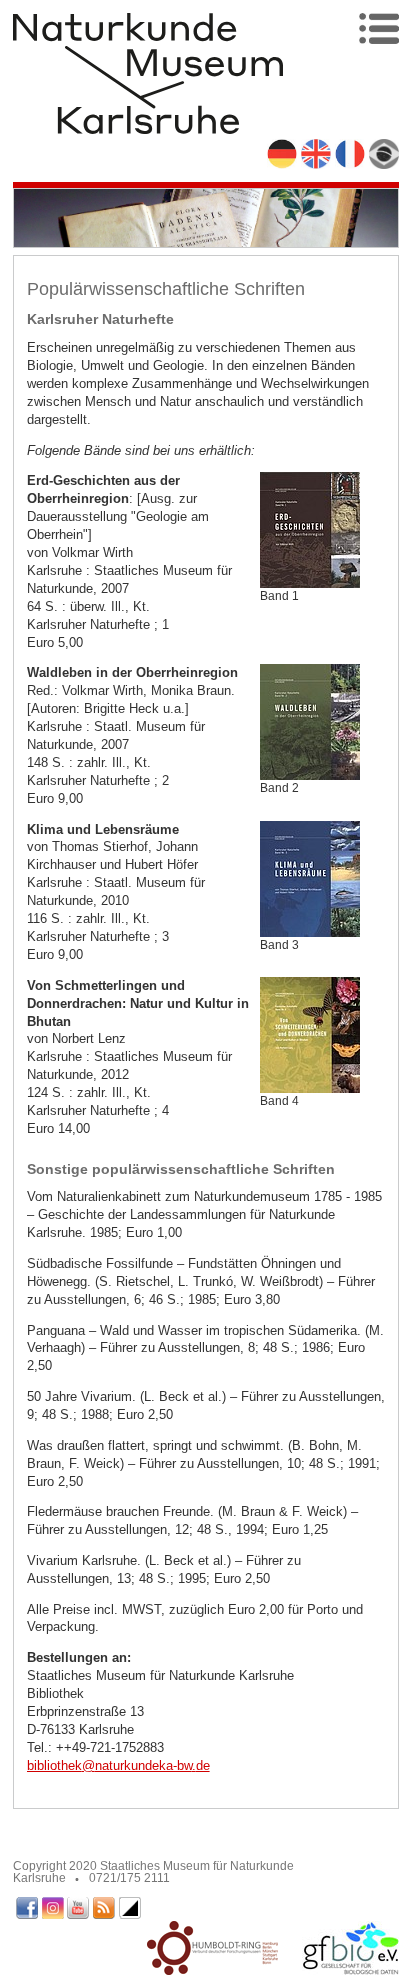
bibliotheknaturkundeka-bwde (118, 1765)
